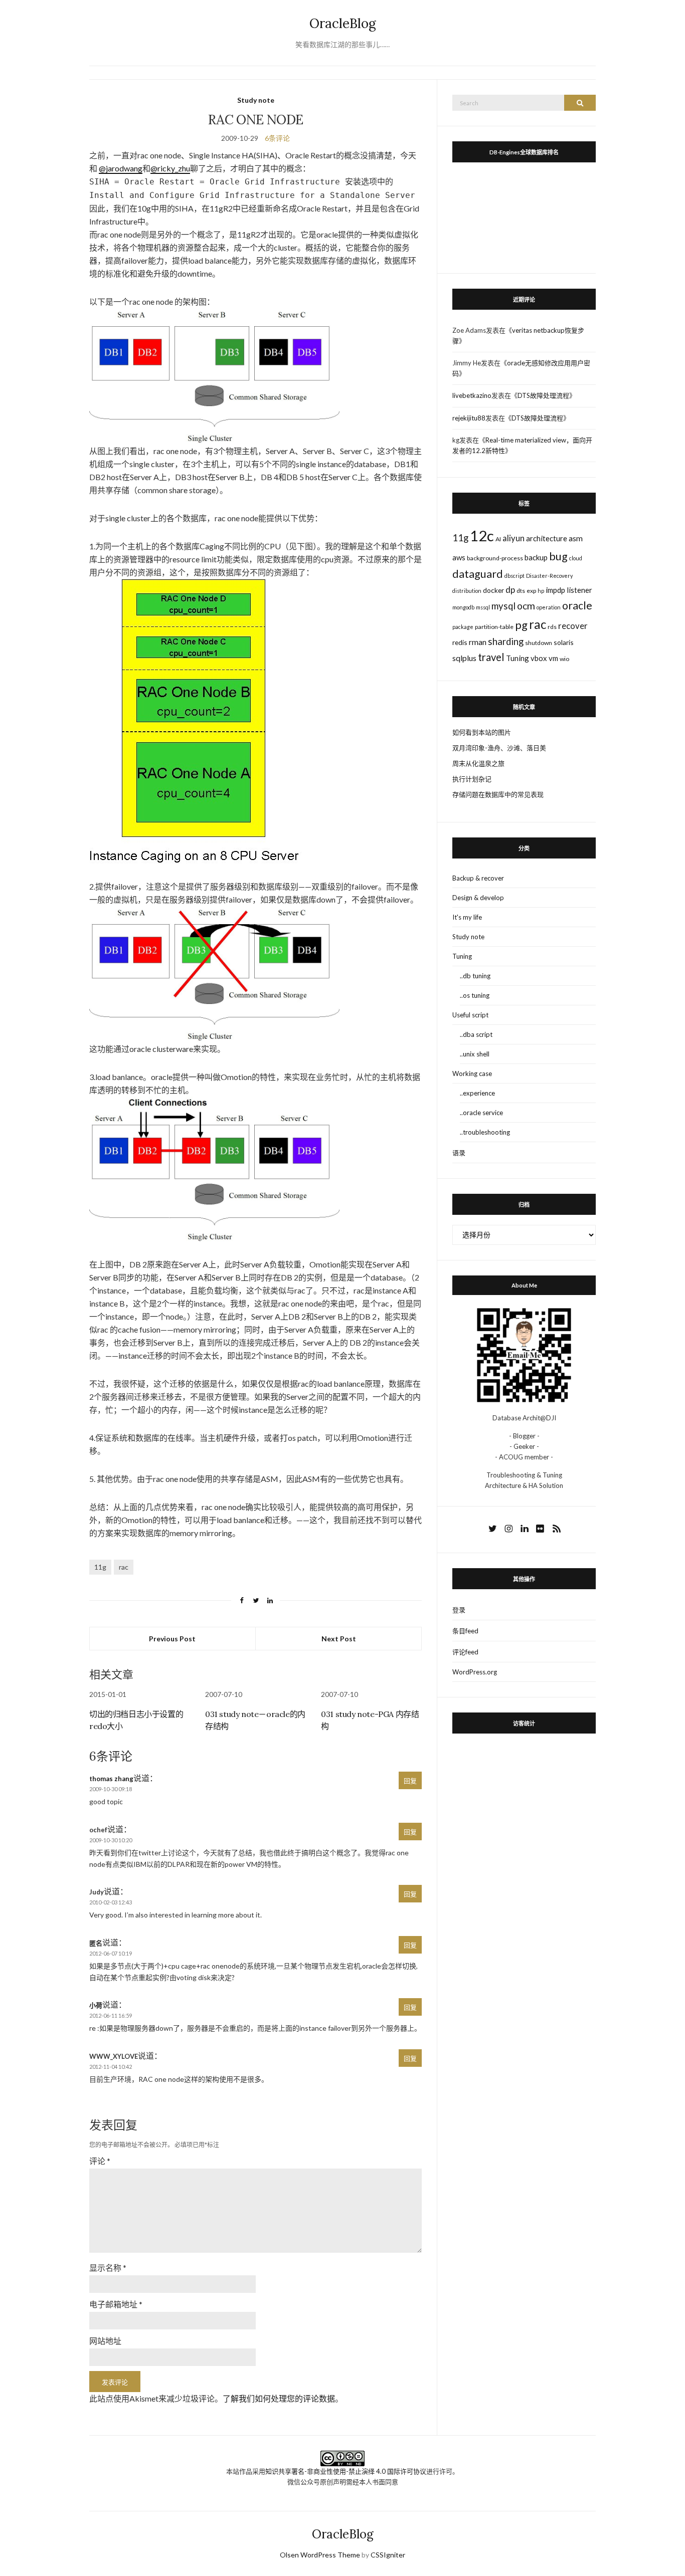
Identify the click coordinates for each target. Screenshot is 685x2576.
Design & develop (478, 898)
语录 (459, 1153)
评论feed (465, 1652)
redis (460, 642)
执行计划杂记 (472, 779)
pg (521, 625)
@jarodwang (121, 168)
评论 (100, 2161)
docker (493, 590)
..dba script (476, 1034)
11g (100, 1567)
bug (558, 556)
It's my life (467, 917)
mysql (503, 606)
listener (579, 590)
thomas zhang (111, 1779)
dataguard (478, 574)
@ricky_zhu (170, 168)
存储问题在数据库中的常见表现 (498, 794)
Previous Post (172, 1639)
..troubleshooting (485, 1132)
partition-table (494, 627)
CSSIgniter (388, 2555)
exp (531, 591)
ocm (526, 606)
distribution (467, 591)
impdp (555, 590)
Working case (472, 1074)
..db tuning (475, 976)
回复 (410, 1781)
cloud (576, 558)
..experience (477, 1093)
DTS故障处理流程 (543, 395)
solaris (564, 642)
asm (576, 538)
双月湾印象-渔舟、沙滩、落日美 (499, 748)
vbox (539, 658)
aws (459, 557)
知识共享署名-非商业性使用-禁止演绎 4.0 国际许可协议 (346, 2471)
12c (482, 535)
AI (498, 539)
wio (564, 659)
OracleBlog (343, 23)
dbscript (515, 576)
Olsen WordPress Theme (320, 2555)
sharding (506, 641)
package (463, 627)
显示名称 (108, 2268)
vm (553, 658)
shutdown (539, 643)
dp (510, 590)
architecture (547, 538)
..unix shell (475, 1054)
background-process (495, 558)
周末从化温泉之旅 (478, 763)
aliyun (513, 538)
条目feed (465, 1631)
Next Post (339, 1639)
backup (536, 557)
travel (491, 657)
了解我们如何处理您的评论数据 (279, 2398)
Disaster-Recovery (549, 576)
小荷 (96, 2005)
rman (478, 642)
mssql (483, 607)
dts (521, 591)
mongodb (463, 607)
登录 (459, 1610)
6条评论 (277, 138)
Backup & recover (478, 878)
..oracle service (481, 1113)
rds (552, 627)
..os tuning (475, 995)
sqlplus (464, 658)
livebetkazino (472, 395)
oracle (577, 605)
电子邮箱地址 (116, 2304)
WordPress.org (475, 1672)
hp (541, 591)
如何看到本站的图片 (482, 732)
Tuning (518, 658)
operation (549, 607)
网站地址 (105, 2341)
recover (573, 626)
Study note (256, 100)
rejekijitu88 (469, 418)
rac (124, 1567)
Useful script (470, 1015)
